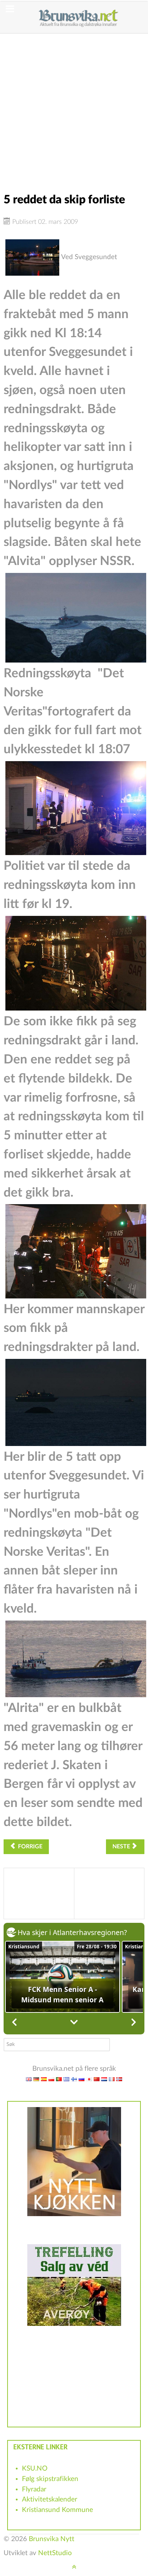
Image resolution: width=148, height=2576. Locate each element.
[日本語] (89, 2079)
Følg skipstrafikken (50, 2479)
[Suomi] (74, 2079)
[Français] (112, 2079)
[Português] (59, 2079)
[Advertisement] (74, 108)
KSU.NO (35, 2469)
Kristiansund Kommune (57, 2510)
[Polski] (51, 2079)
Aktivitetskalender (50, 2500)
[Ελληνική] (66, 2079)
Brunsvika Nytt (52, 2539)
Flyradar (34, 2489)
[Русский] (82, 2079)
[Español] (44, 2079)
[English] (29, 2079)
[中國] (97, 2079)
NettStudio (55, 2553)
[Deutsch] (36, 2079)
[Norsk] (119, 2079)
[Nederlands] (104, 2079)
